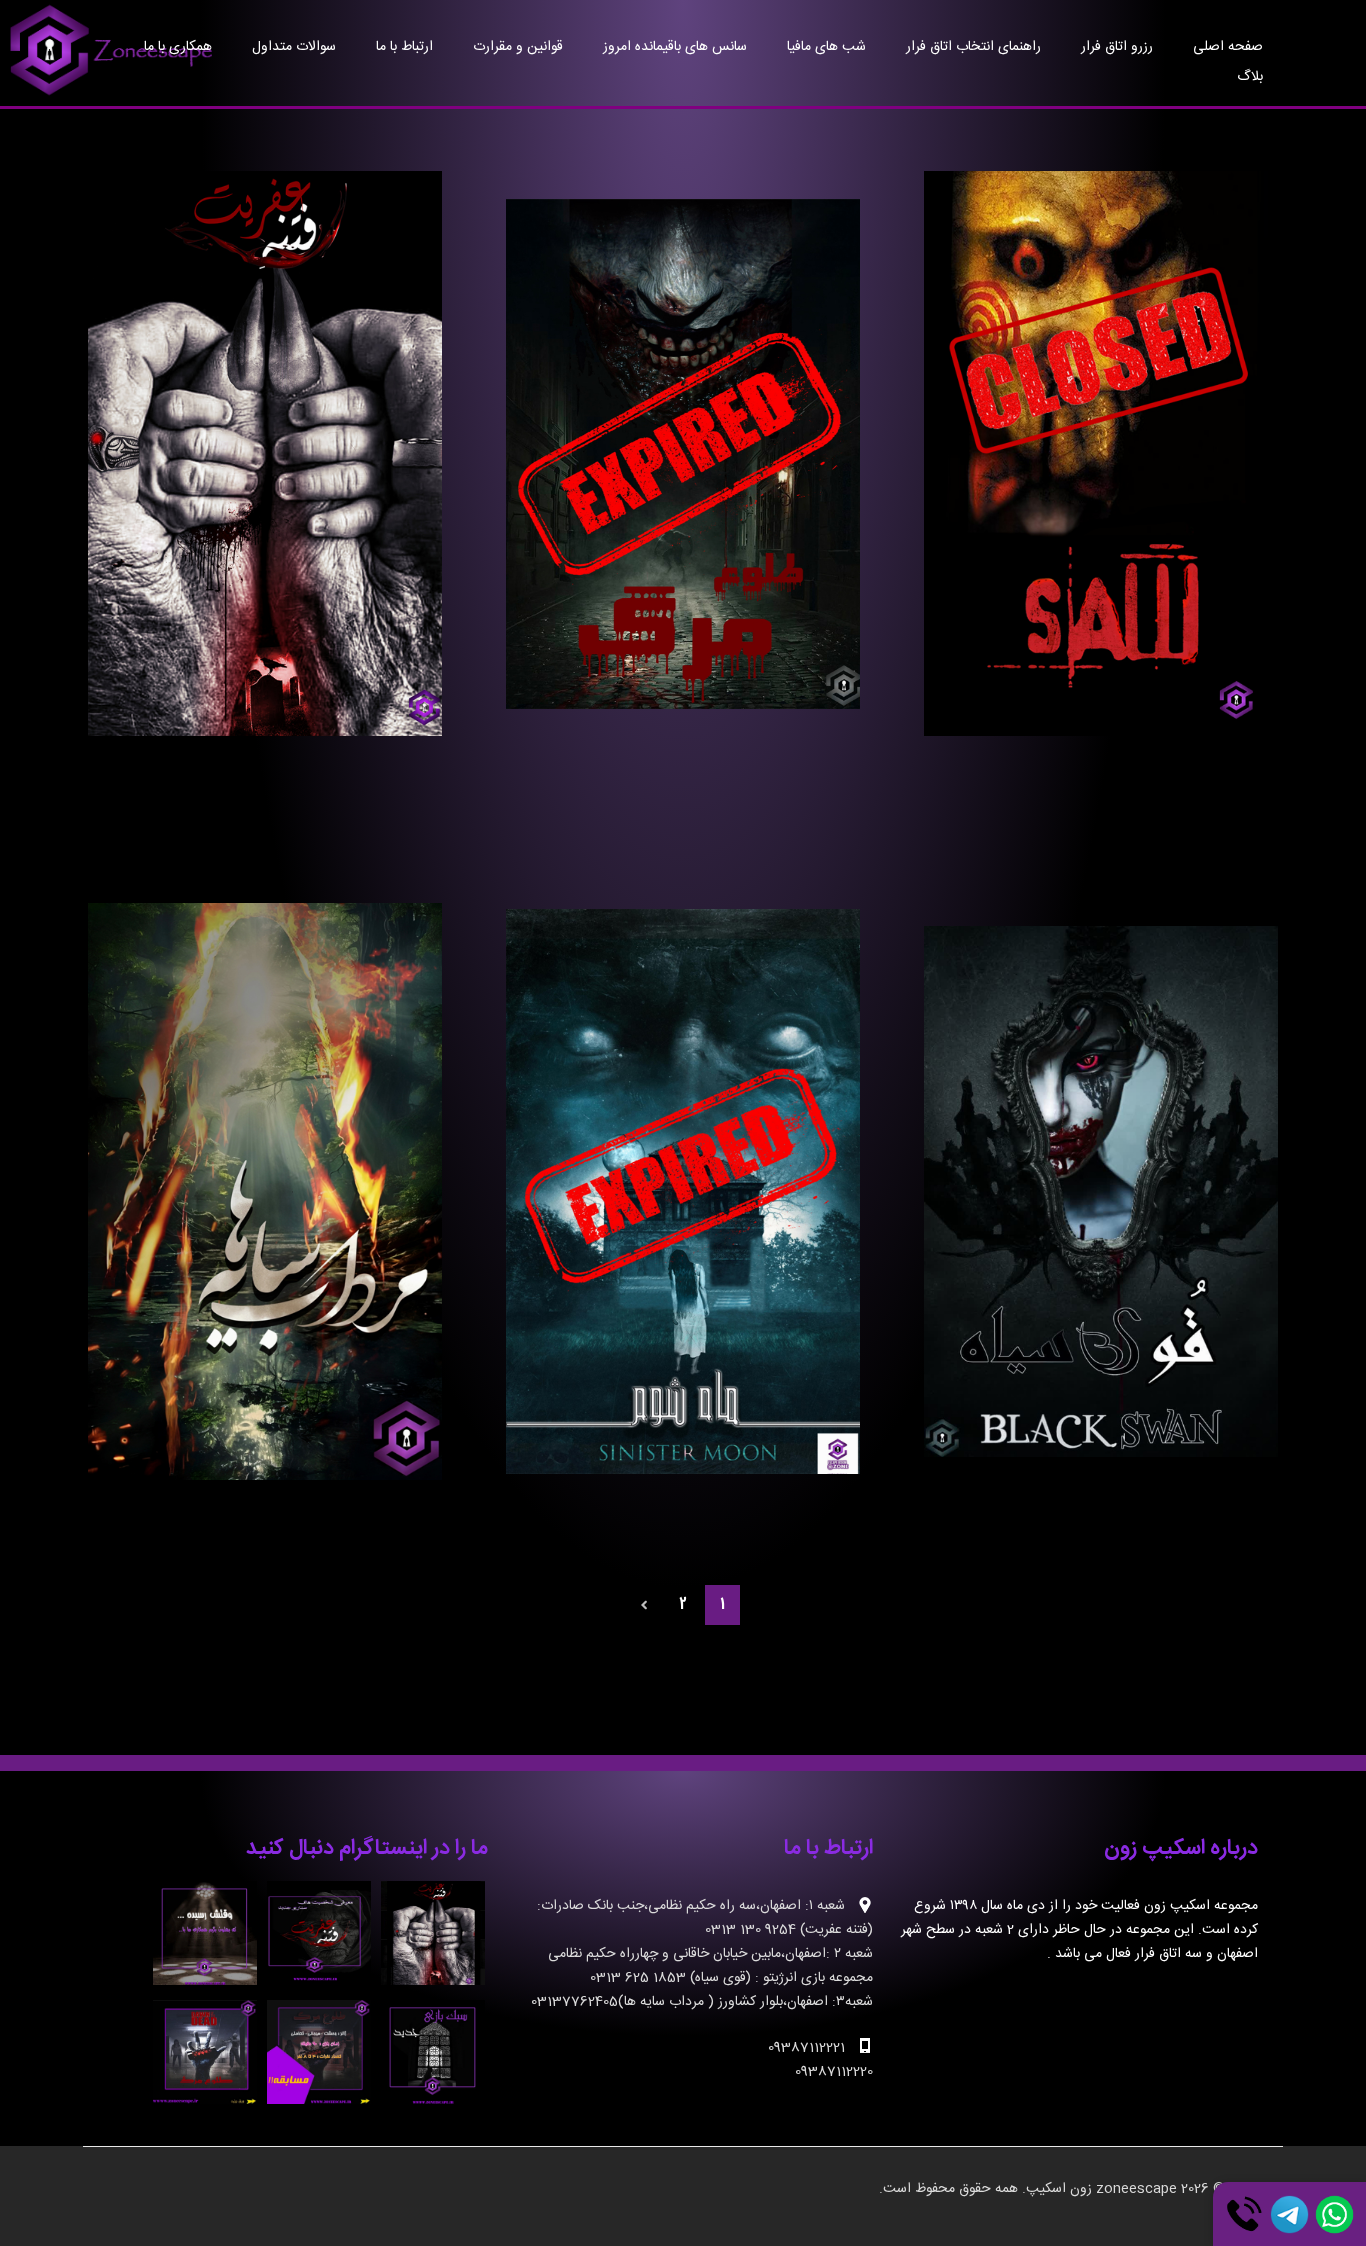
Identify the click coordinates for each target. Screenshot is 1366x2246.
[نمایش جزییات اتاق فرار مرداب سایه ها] (264, 1191)
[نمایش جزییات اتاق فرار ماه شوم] (682, 1191)
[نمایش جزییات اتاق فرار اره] (1100, 453)
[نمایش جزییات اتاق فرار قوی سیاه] (1100, 1191)
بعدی (644, 1605)
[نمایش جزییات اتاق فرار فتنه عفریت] (264, 453)
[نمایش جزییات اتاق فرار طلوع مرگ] (682, 453)
